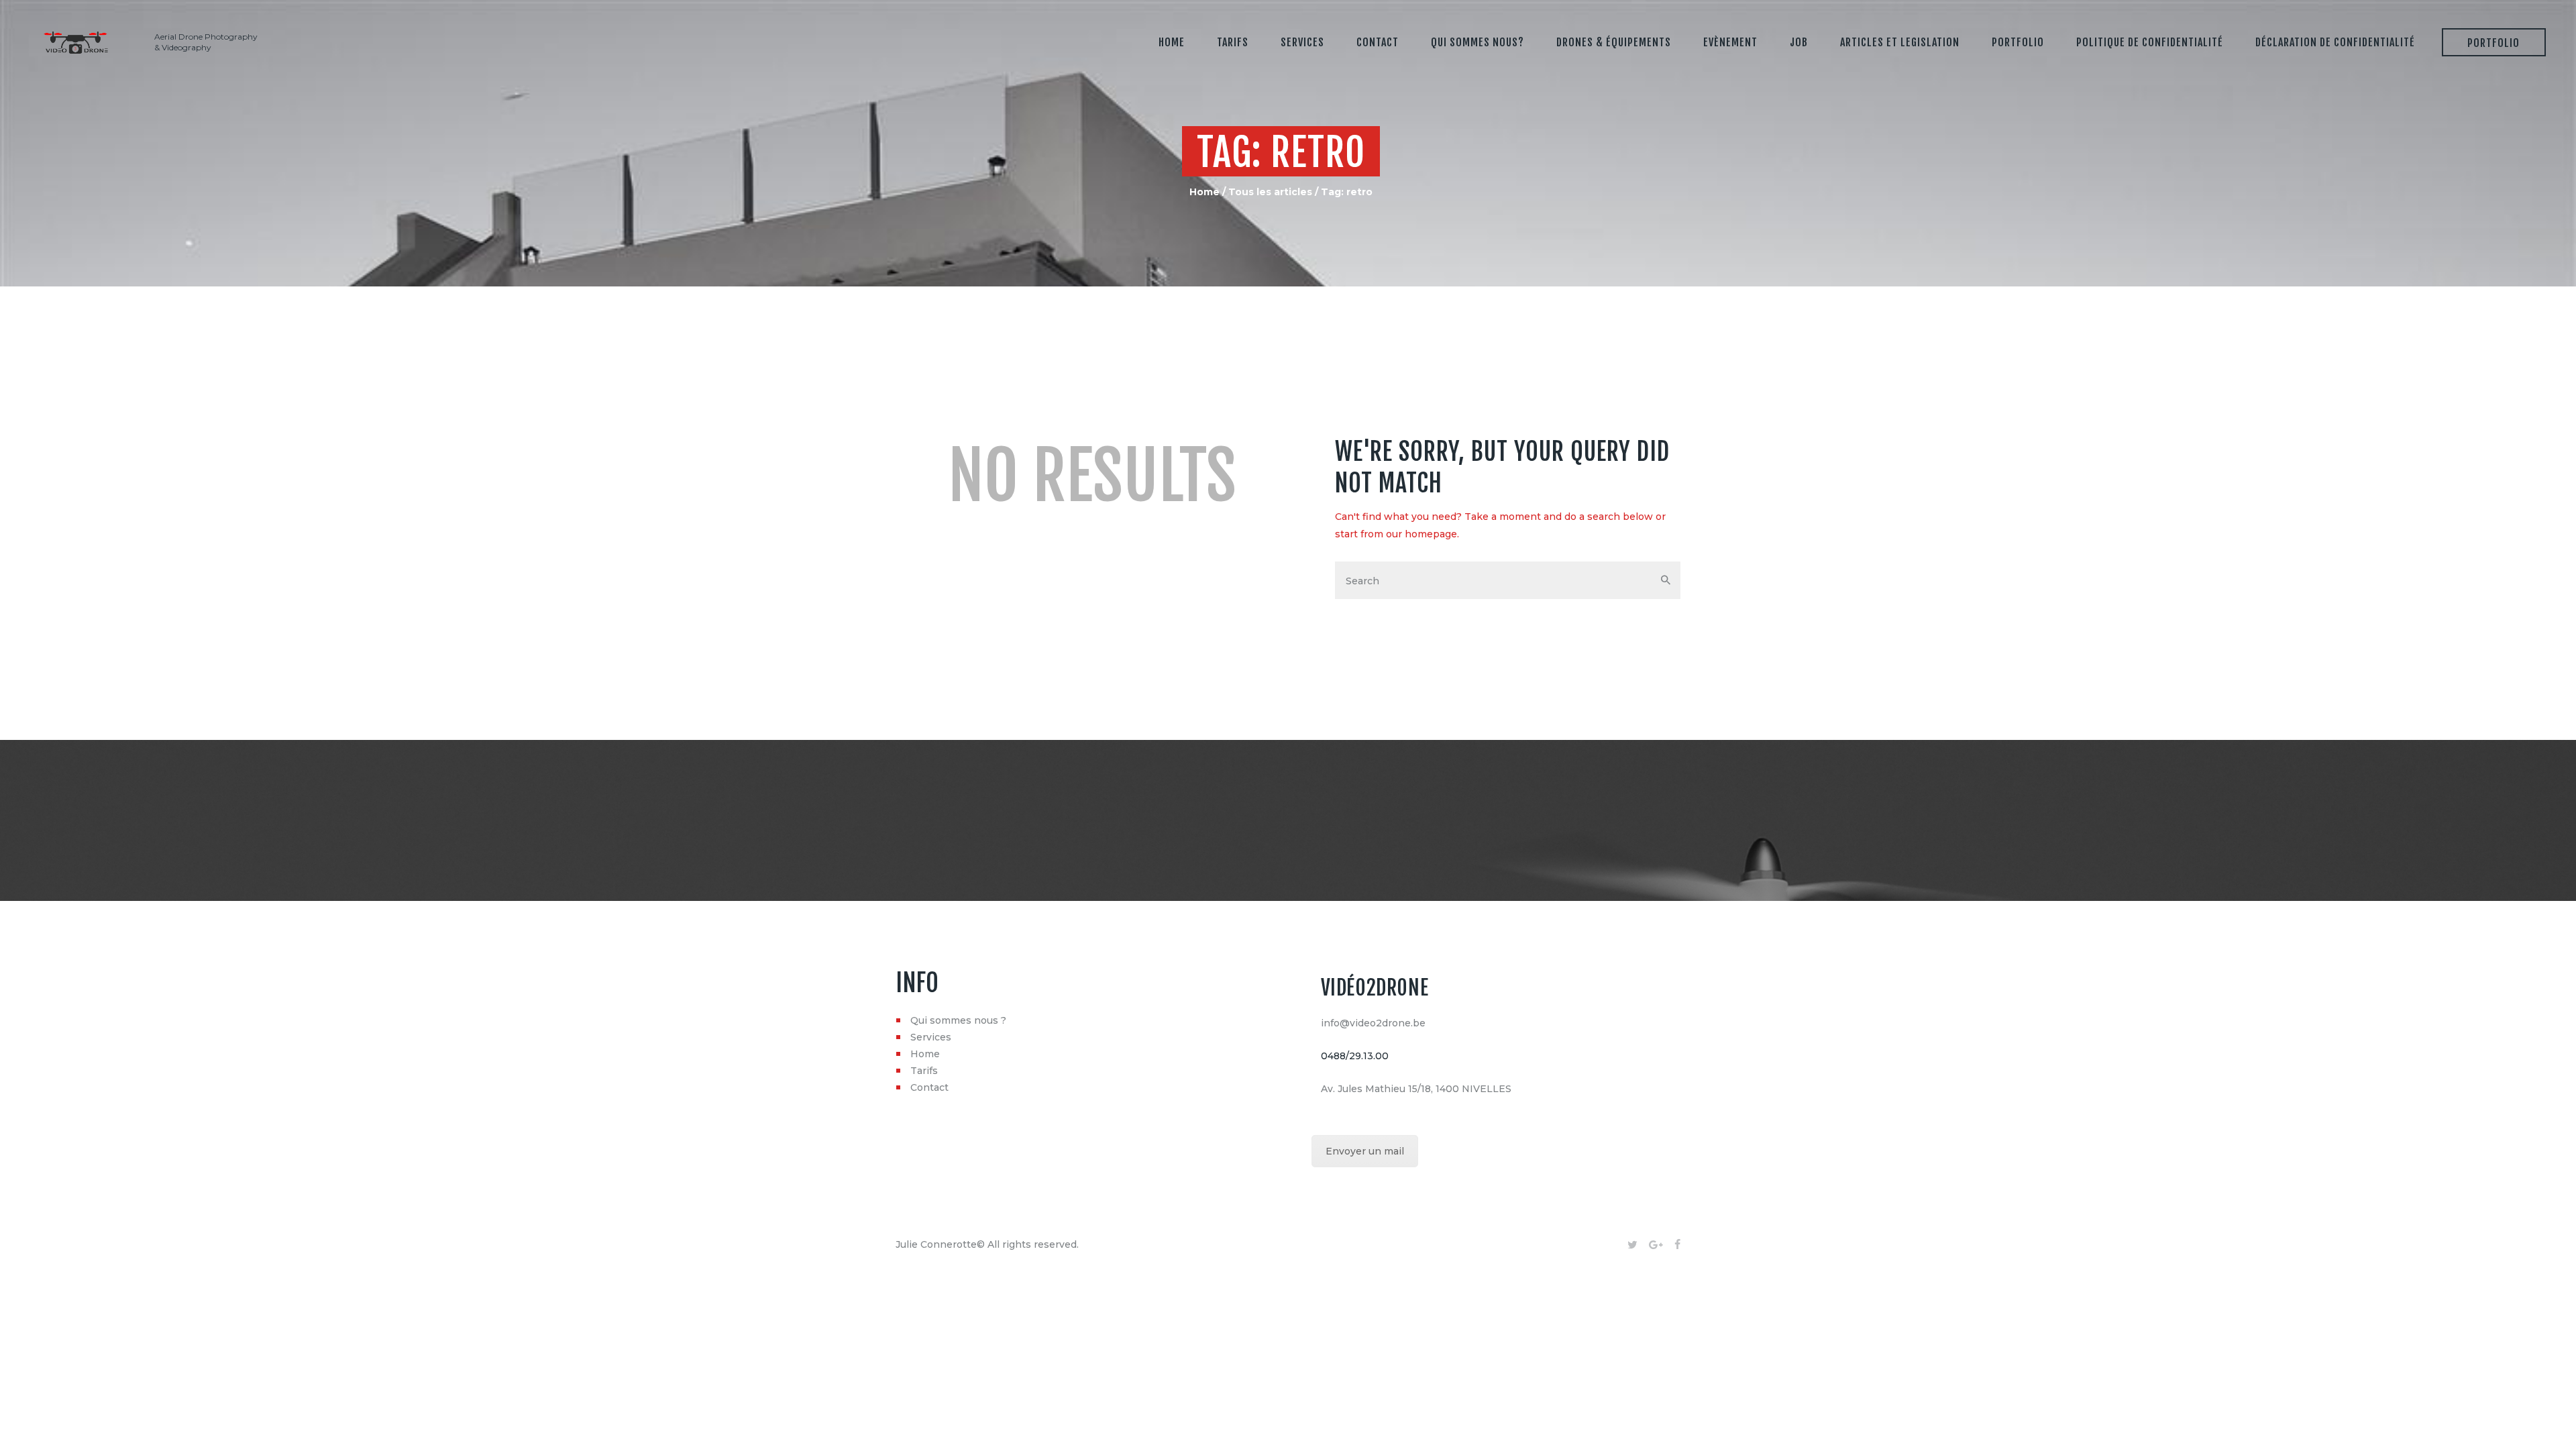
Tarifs (924, 1071)
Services (931, 1037)
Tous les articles (1270, 192)
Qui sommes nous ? (958, 1020)
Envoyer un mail (1365, 1151)
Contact (929, 1087)
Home (1204, 192)
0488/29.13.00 (1355, 1056)
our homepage (1421, 534)
